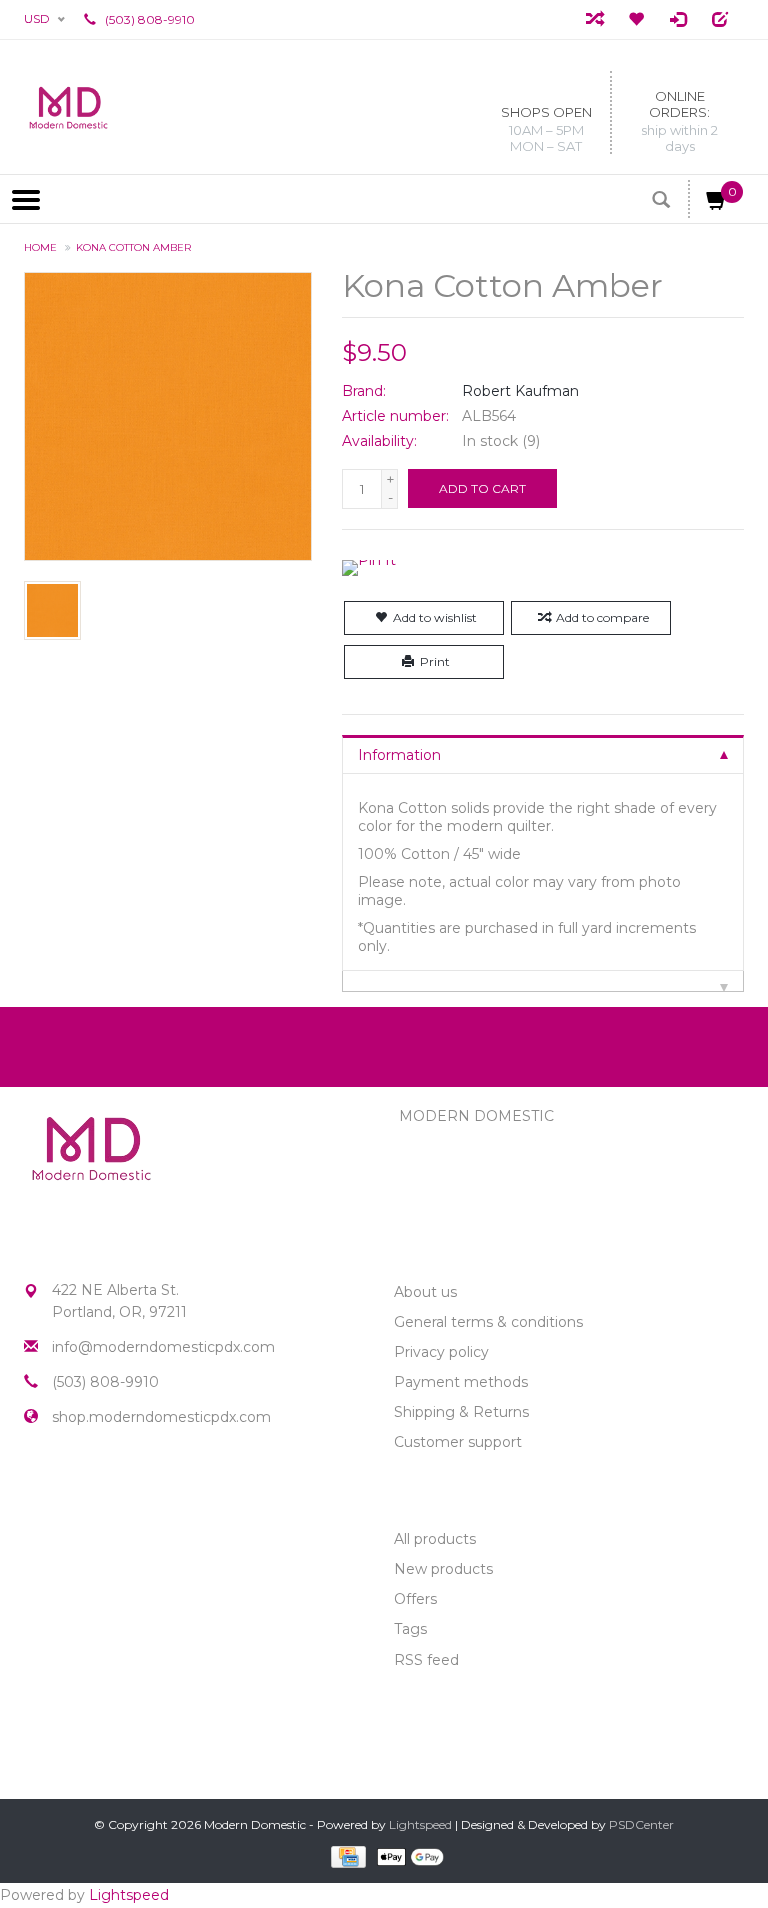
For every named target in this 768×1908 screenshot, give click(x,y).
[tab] (543, 754)
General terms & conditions (488, 1322)
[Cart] (717, 204)
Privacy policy (441, 1352)
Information (399, 755)
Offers (415, 1599)
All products (435, 1539)
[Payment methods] (346, 1856)
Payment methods (461, 1382)
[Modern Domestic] (68, 107)
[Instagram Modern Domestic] (76, 1488)
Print (435, 661)
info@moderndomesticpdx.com (163, 1347)
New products (443, 1569)
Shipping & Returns (461, 1412)
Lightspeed (420, 1824)
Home (40, 247)
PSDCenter (641, 1824)
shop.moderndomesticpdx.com (161, 1417)
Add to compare (602, 617)
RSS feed (426, 1660)
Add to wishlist (435, 617)
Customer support (458, 1442)
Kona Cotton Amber (133, 247)
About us (425, 1292)
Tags (410, 1629)
